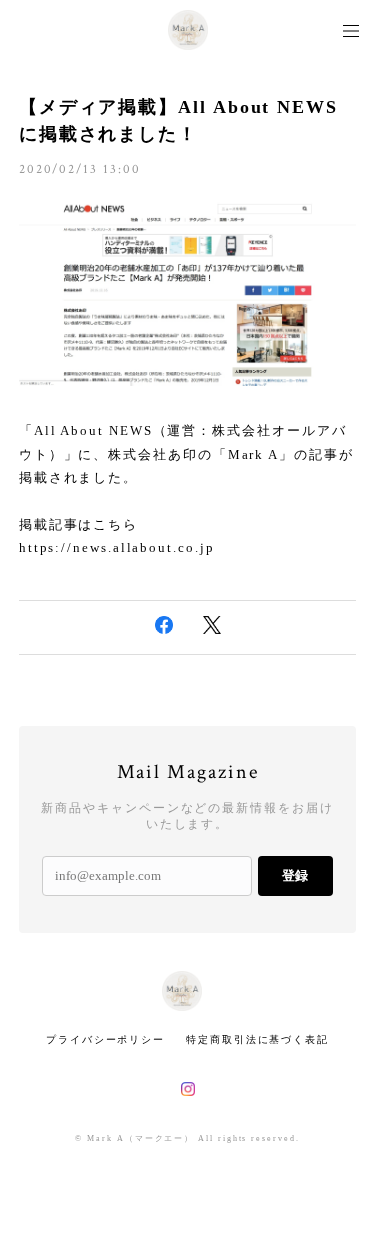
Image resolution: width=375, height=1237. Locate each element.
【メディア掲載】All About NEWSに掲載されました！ (178, 120)
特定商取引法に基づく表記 (257, 1039)
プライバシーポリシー (105, 1039)
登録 (295, 875)
